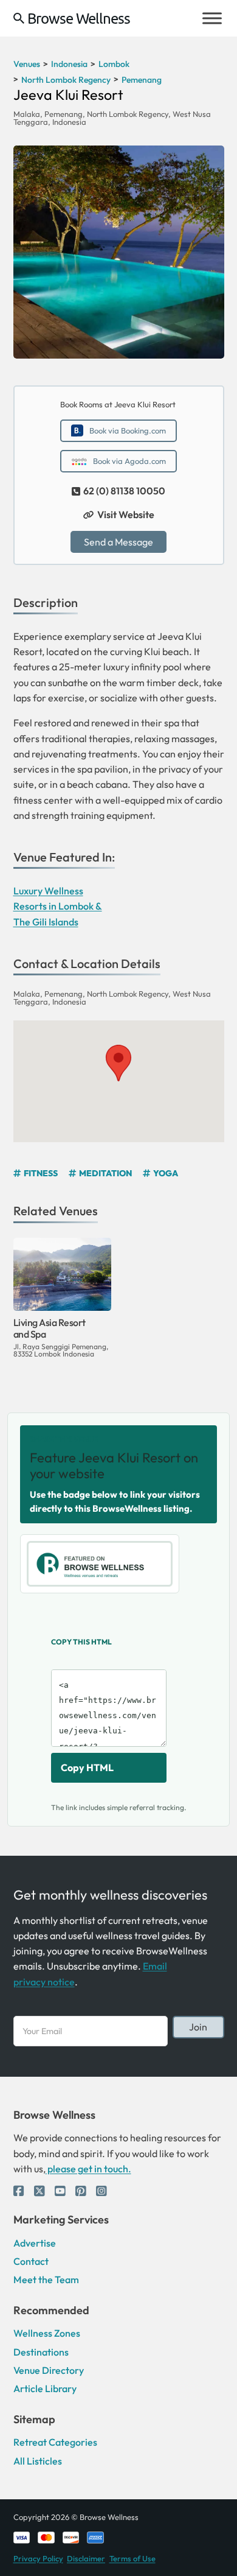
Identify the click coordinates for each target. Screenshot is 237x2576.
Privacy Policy (38, 2558)
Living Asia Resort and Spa (50, 1328)
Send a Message (118, 542)
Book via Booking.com (128, 430)
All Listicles (38, 2461)
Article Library (45, 2388)
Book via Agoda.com (129, 461)
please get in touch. (88, 2169)
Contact (31, 2261)
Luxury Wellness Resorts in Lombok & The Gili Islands (58, 906)
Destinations (41, 2352)
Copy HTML (87, 1767)
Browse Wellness (79, 18)
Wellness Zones (47, 2333)
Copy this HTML (81, 1642)
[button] (118, 1063)
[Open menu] (212, 18)
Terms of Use (132, 2558)
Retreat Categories (55, 2442)
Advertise (35, 2243)
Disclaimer (86, 2558)
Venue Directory (49, 2370)
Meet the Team (46, 2279)
